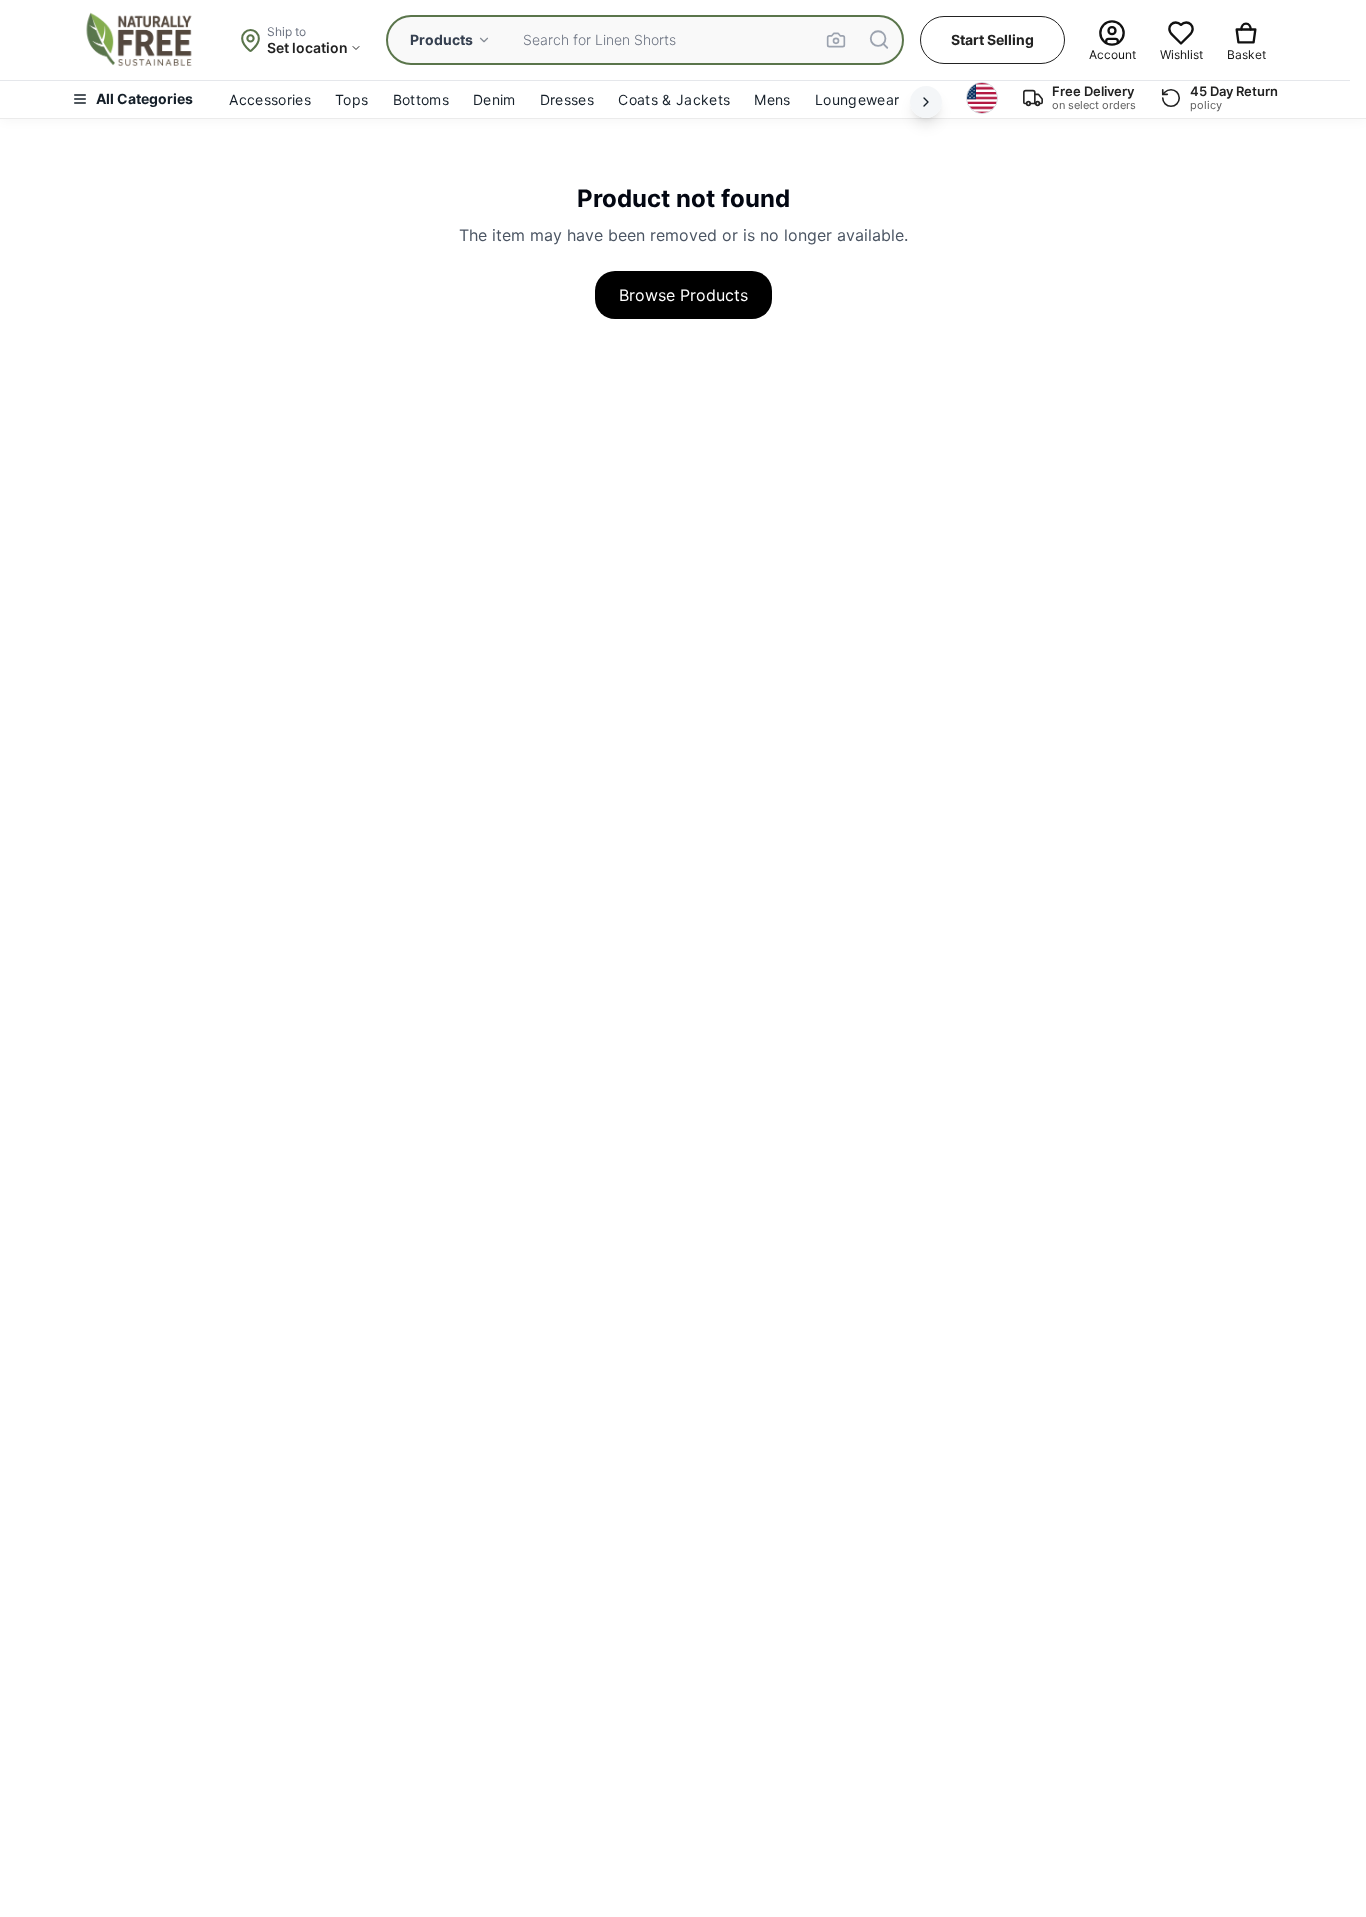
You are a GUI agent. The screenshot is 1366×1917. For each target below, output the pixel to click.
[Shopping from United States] (982, 98)
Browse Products (683, 295)
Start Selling (992, 39)
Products (441, 39)
